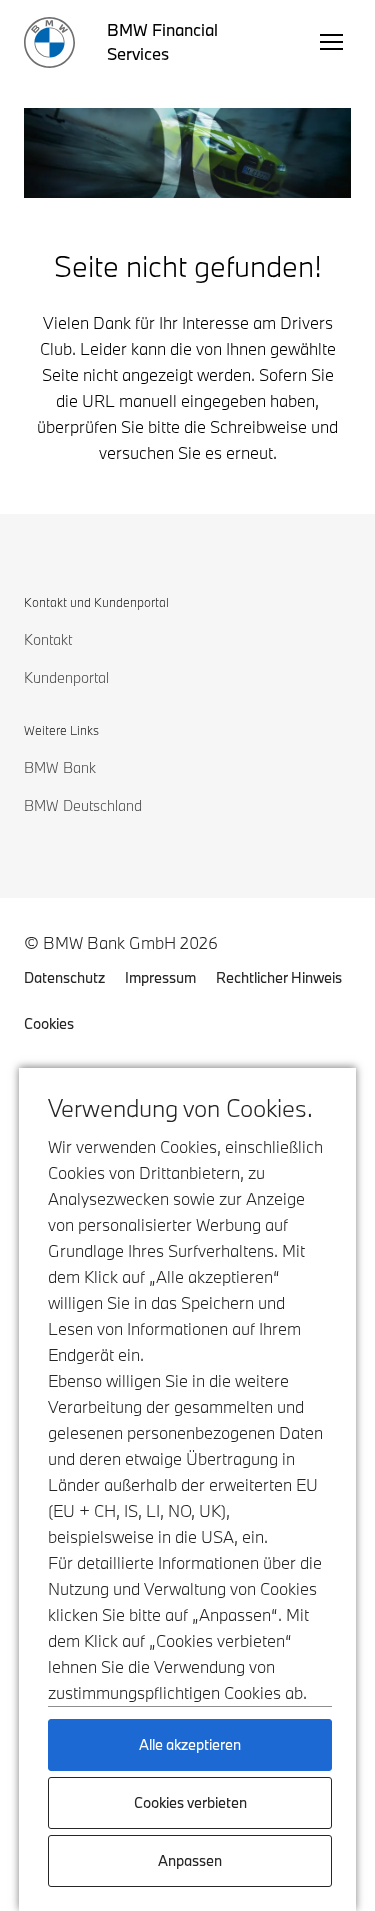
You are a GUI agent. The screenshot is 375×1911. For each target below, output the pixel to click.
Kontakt (48, 639)
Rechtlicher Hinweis (279, 977)
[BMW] (49, 42)
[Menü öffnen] (331, 42)
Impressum (160, 977)
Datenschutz (64, 977)
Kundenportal (66, 677)
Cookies (49, 1023)
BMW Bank (60, 767)
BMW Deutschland (83, 805)
